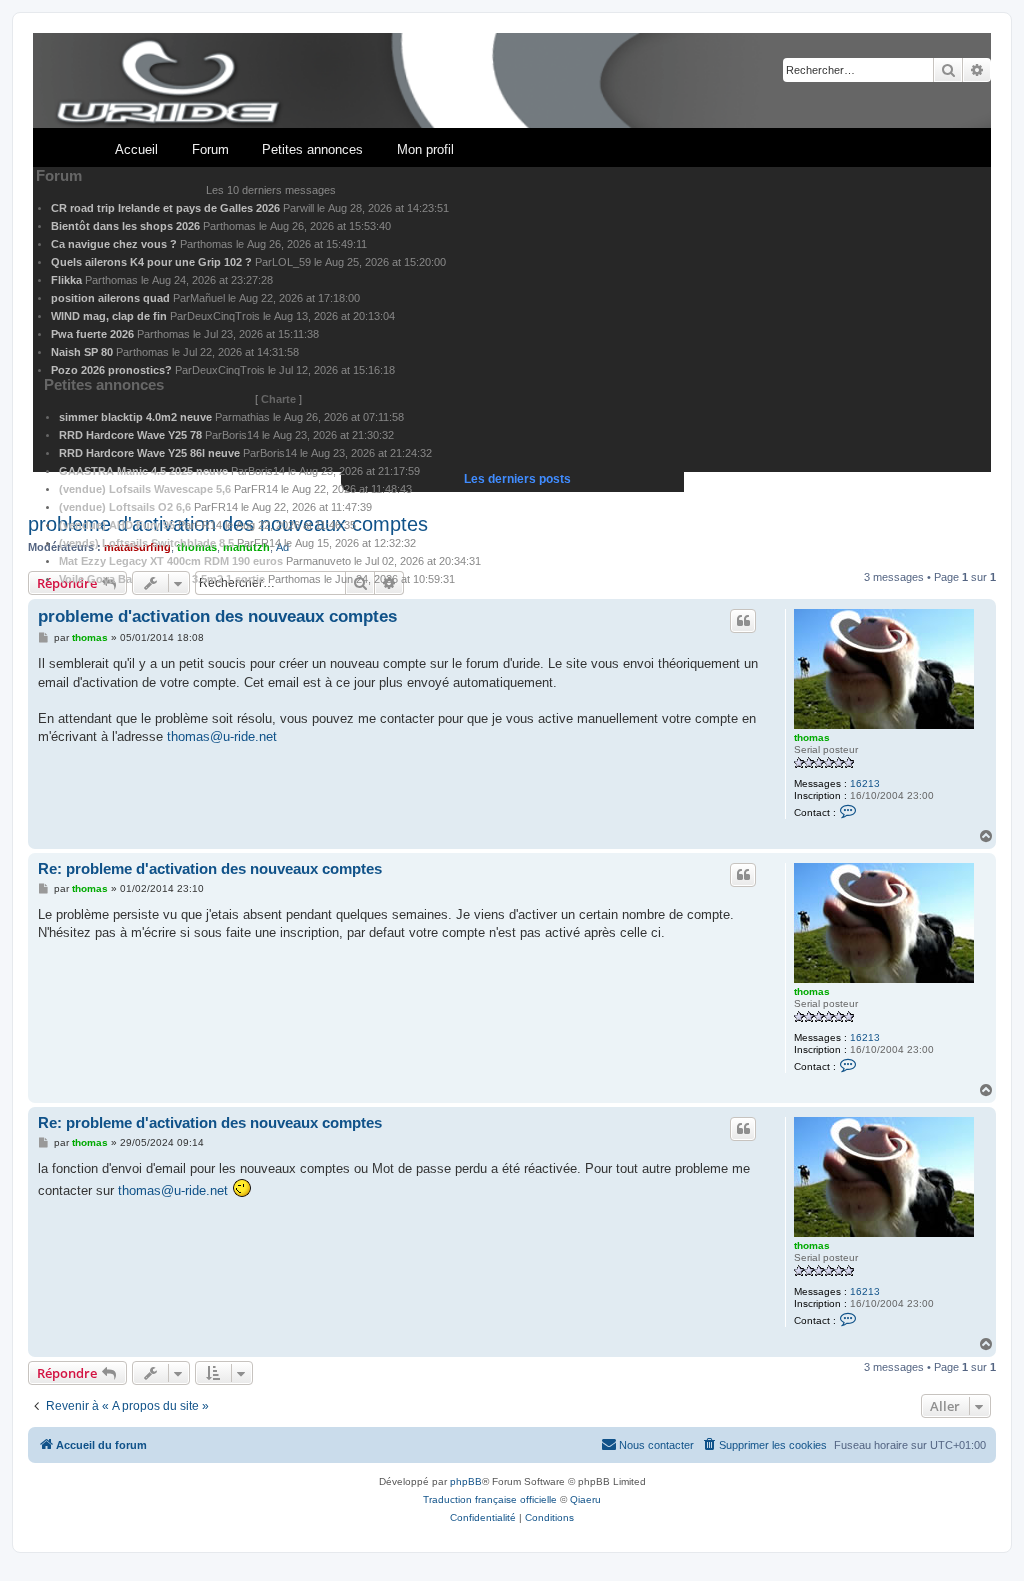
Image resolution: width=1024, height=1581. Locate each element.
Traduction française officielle (490, 1499)
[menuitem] (764, 1445)
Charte (278, 399)
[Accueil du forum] (512, 81)
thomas (812, 737)
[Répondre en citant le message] (743, 621)
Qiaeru (585, 1499)
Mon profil (425, 149)
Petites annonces (312, 149)
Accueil (136, 149)
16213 (865, 783)
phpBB (466, 1481)
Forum (210, 149)
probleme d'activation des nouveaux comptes (217, 616)
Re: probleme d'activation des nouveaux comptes (210, 868)
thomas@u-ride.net (222, 736)
